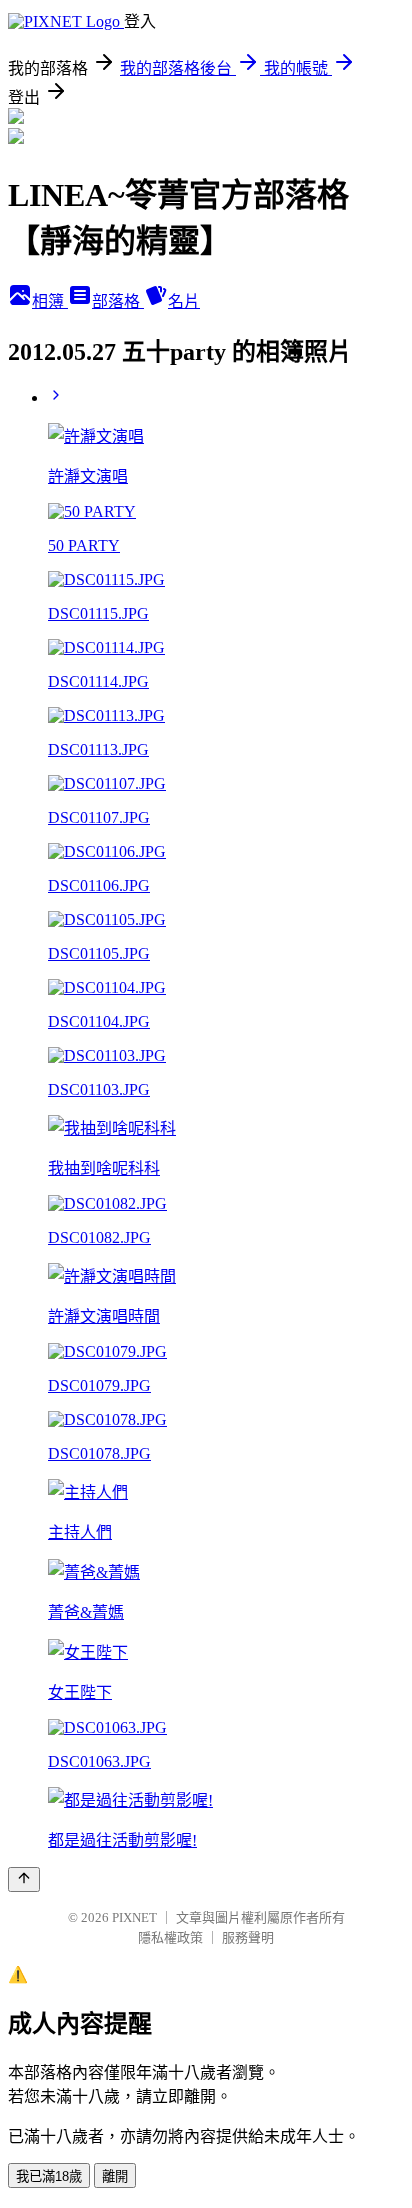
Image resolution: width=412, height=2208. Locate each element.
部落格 (118, 301)
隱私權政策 (170, 1937)
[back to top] (24, 1879)
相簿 (50, 301)
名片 (184, 301)
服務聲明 (248, 1937)
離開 (115, 2176)
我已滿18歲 (49, 2176)
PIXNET (134, 1917)
